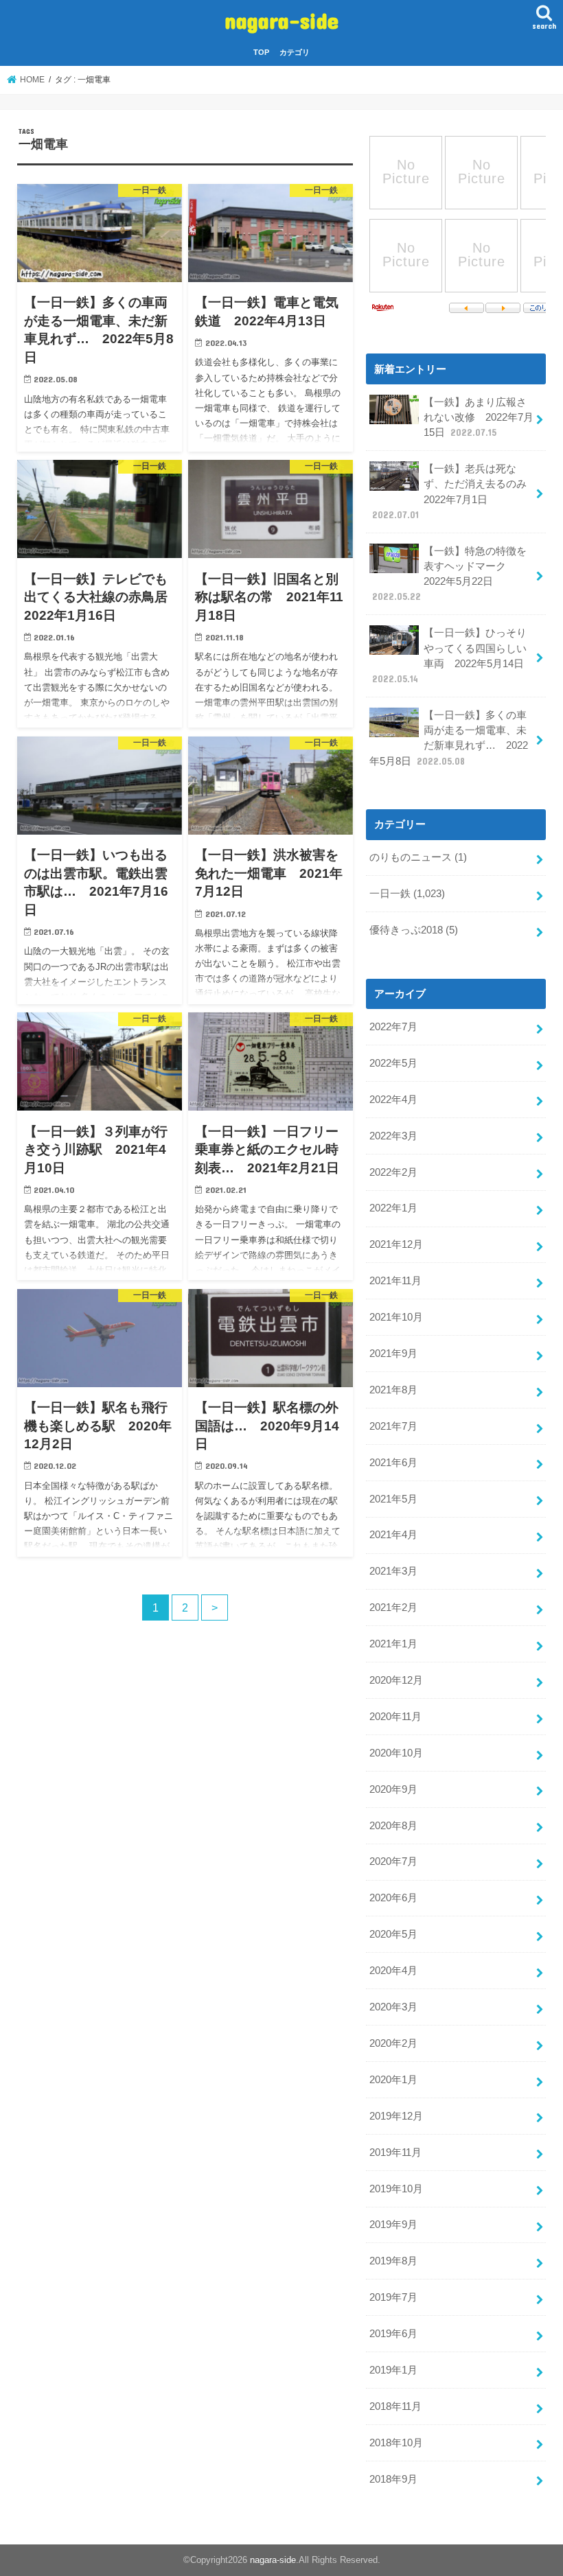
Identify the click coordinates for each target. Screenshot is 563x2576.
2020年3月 (393, 2007)
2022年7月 (393, 1027)
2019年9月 (393, 2225)
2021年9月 (393, 1354)
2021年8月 (393, 1390)
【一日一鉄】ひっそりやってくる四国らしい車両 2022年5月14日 (449, 656)
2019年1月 (393, 2370)
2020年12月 (396, 1680)
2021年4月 (393, 1535)
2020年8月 (393, 1826)
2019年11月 (395, 2153)
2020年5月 (393, 1934)
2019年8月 (393, 2261)
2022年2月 (393, 1172)
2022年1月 (393, 1208)
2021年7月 (393, 1426)
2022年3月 (393, 1136)
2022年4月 (393, 1100)
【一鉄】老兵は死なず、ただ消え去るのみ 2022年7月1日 (455, 492)
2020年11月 (395, 1717)
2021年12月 (396, 1244)
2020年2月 (393, 2043)
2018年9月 (393, 2479)
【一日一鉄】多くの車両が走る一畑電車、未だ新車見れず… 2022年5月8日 (449, 738)
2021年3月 (393, 1571)
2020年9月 (393, 1789)
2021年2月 (393, 1608)
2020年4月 (393, 1971)
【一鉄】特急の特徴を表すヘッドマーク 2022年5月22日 (449, 574)
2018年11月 (395, 2406)
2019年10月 (396, 2189)
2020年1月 (393, 2080)
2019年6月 (393, 2334)
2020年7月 (393, 1861)
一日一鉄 (407, 894)
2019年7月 (393, 2297)
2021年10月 (396, 1317)
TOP (261, 52)
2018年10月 (396, 2443)
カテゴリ (295, 52)
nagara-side (281, 20)
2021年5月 (393, 1499)
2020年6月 (393, 1898)
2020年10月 (396, 1753)
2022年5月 (393, 1063)
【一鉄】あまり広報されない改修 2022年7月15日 (479, 417)
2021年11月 (395, 1281)
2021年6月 (393, 1463)
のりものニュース (418, 857)
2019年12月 (396, 2116)
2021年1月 (393, 1644)
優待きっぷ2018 (414, 930)
